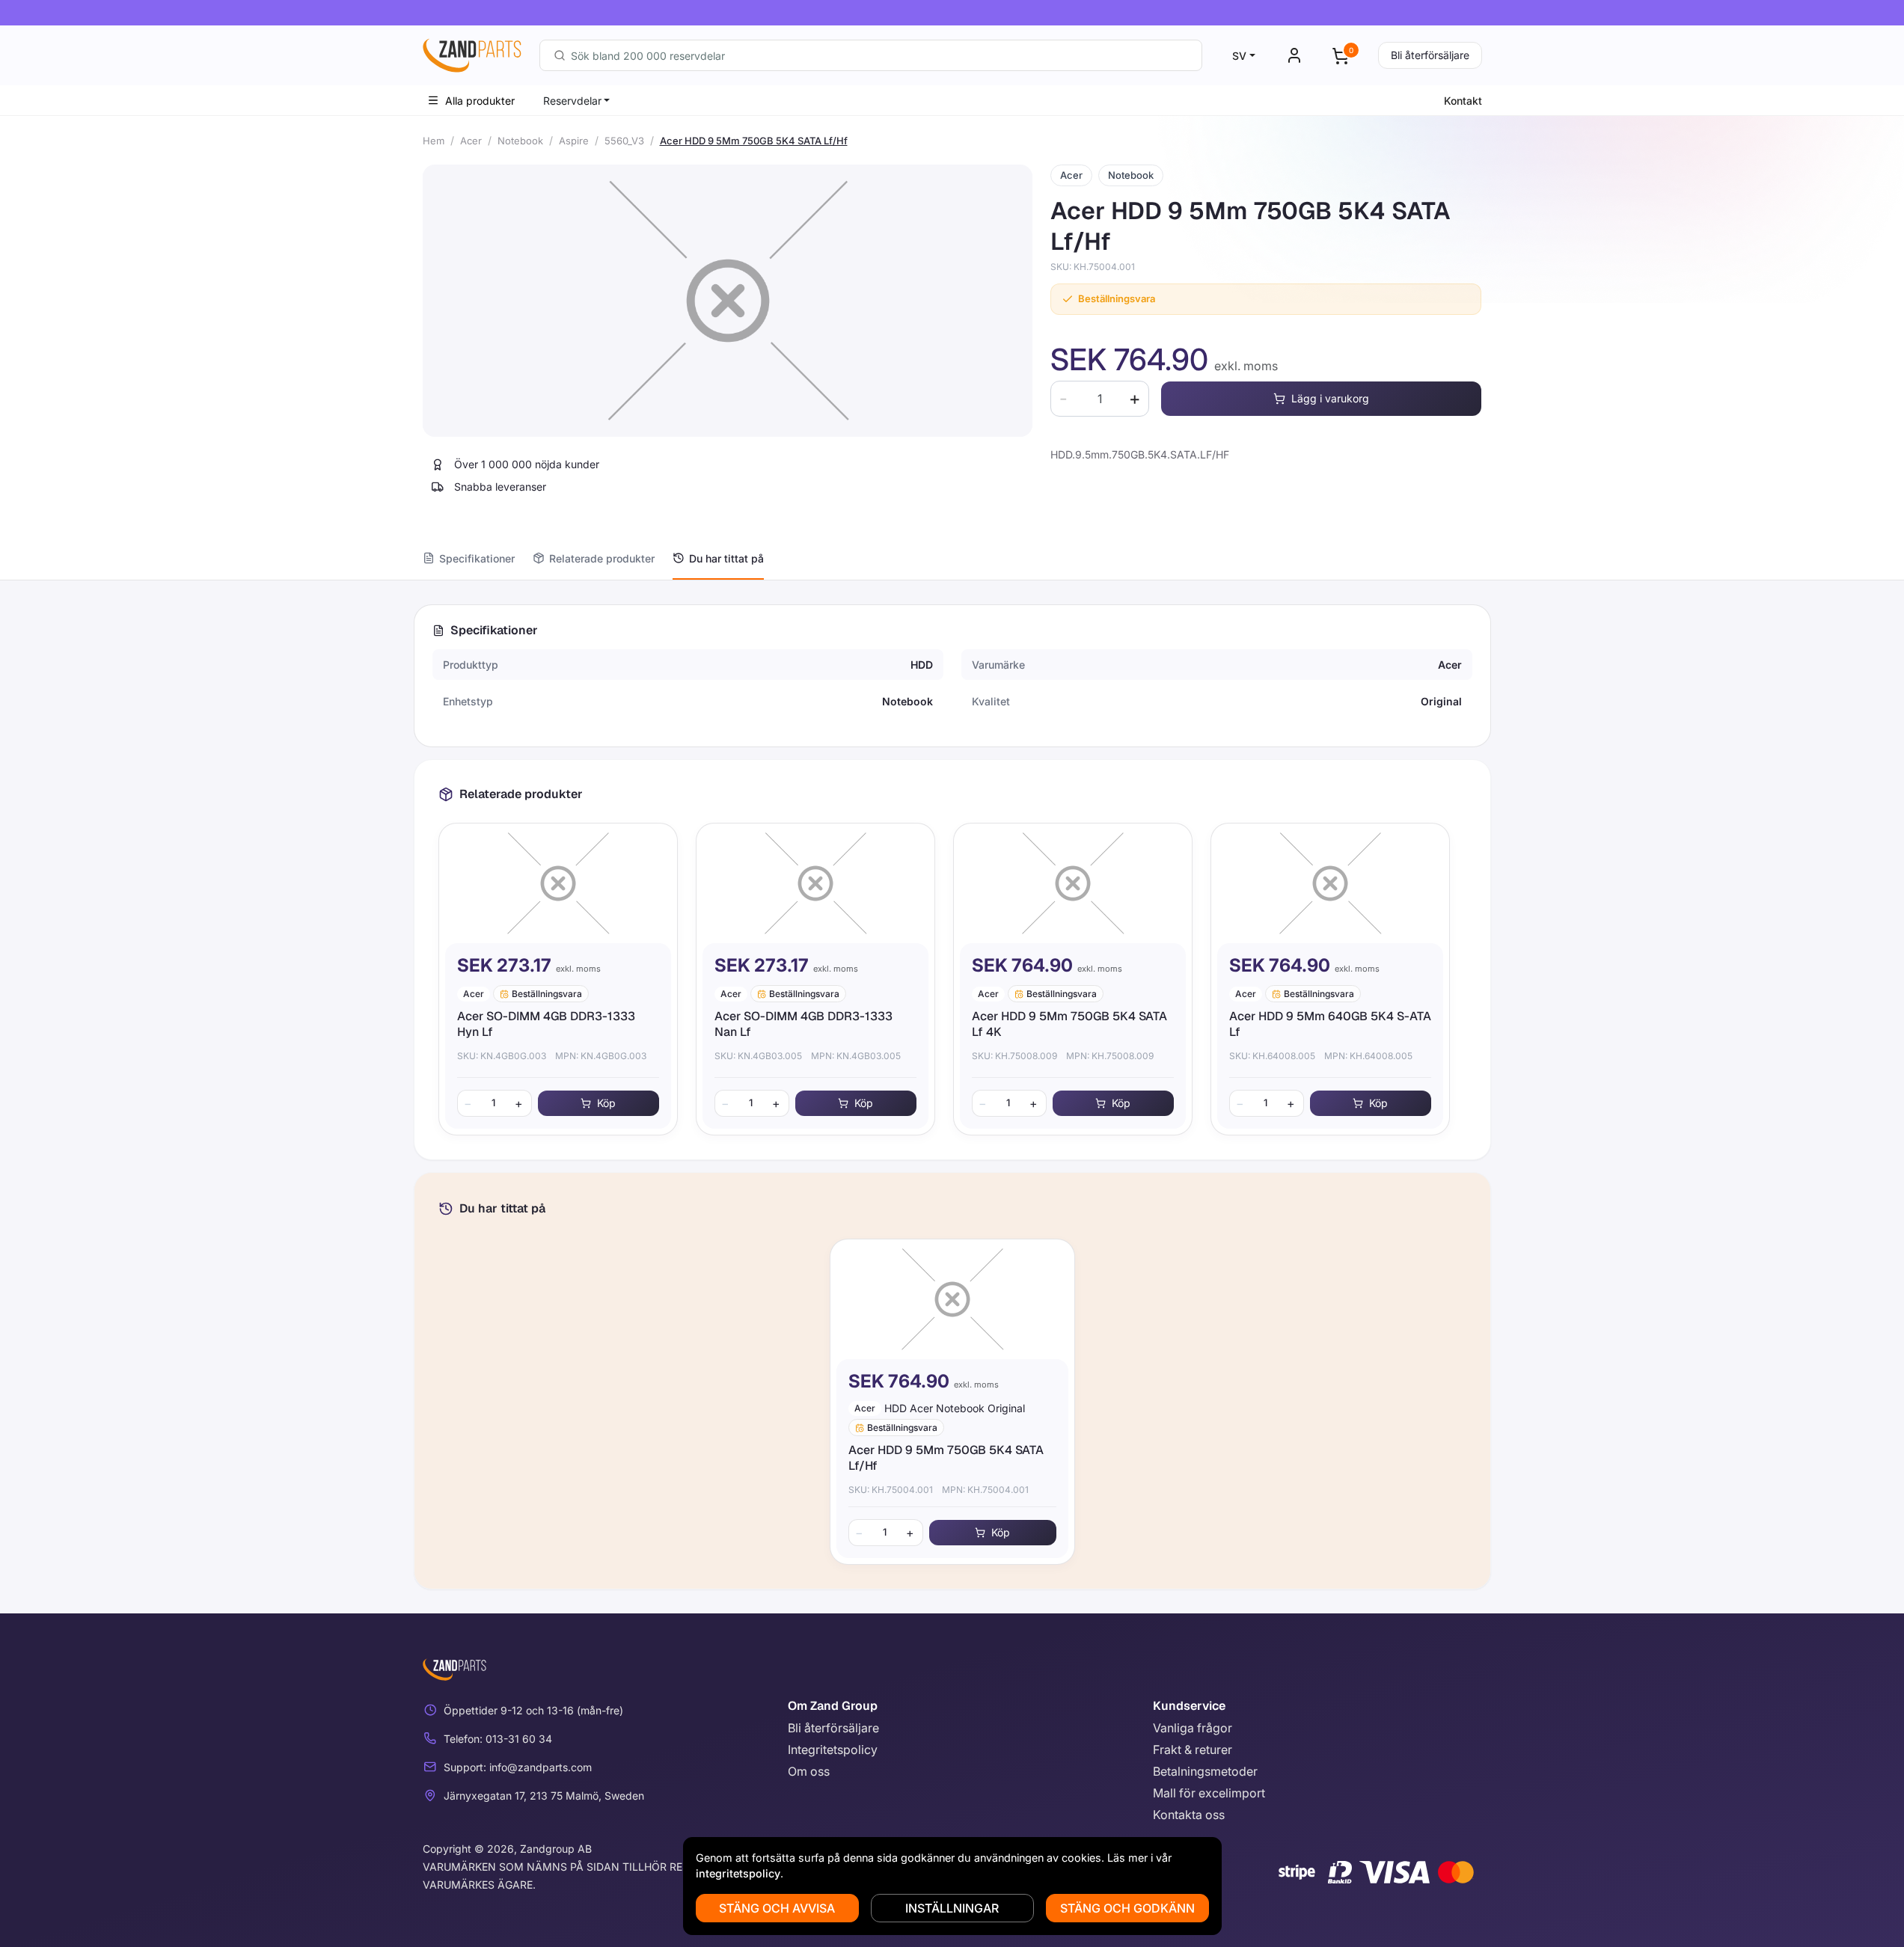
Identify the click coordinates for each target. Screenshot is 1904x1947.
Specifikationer (477, 558)
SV (1239, 56)
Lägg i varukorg (1330, 398)
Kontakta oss (1189, 1815)
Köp (606, 1103)
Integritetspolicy (833, 1750)
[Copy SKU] (1145, 267)
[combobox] (871, 55)
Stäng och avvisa (777, 1908)
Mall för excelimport (1209, 1793)
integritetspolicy (738, 1873)
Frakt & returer (1193, 1750)
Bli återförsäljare (1430, 55)
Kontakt (1463, 101)
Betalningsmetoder (1205, 1771)
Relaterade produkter (602, 558)
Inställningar (952, 1908)
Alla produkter (480, 101)
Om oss (809, 1771)
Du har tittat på (726, 558)
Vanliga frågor (1193, 1728)
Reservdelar (572, 101)
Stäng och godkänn (1127, 1908)
